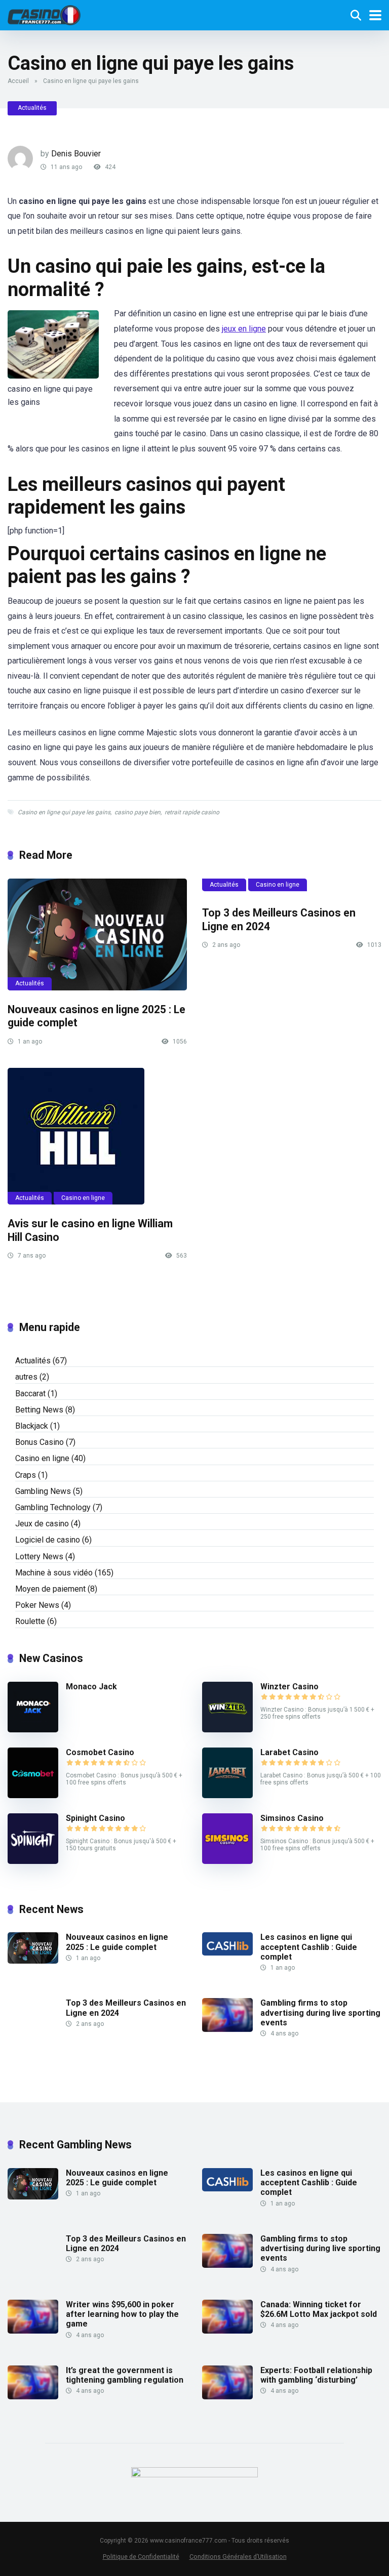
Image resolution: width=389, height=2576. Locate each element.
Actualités (32, 108)
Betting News (39, 1410)
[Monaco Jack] (33, 1730)
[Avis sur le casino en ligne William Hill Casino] (97, 1136)
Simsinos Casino (292, 1818)
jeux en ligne (244, 329)
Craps (26, 1475)
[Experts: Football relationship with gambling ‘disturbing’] (227, 2397)
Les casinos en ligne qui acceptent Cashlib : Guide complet (309, 1947)
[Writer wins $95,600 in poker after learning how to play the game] (33, 2331)
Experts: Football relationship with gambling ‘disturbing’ (316, 2375)
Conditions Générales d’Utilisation (238, 2557)
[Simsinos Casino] (227, 1861)
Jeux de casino (42, 1524)
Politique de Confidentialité (141, 2557)
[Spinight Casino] (33, 1861)
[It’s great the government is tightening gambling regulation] (33, 2397)
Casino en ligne (278, 885)
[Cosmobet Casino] (33, 1795)
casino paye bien (138, 812)
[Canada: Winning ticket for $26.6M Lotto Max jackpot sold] (227, 2331)
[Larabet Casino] (227, 1795)
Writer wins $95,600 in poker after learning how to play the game (122, 2314)
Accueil (18, 81)
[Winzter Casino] (227, 1730)
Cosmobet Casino (100, 1752)
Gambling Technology (53, 1507)
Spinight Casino (95, 1818)
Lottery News (39, 1556)
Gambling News (43, 1491)
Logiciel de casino (48, 1540)
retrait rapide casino (192, 812)
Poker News (37, 1605)
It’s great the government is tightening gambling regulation (125, 2375)
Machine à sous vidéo (54, 1573)
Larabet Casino (289, 1752)
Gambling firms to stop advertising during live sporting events (320, 2012)
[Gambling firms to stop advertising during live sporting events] (227, 2029)
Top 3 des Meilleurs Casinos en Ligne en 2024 (126, 2243)
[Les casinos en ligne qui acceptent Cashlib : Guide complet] (227, 1953)
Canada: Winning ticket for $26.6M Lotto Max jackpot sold (319, 2309)
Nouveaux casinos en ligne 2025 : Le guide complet (117, 1942)
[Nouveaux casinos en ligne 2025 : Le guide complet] (97, 934)
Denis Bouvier (76, 154)
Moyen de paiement (50, 1589)
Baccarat (30, 1394)
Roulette (30, 1621)
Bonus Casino (40, 1442)
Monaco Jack (91, 1687)
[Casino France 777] (44, 14)
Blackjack (32, 1426)
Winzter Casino (289, 1687)
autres (26, 1377)
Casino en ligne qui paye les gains (64, 812)
